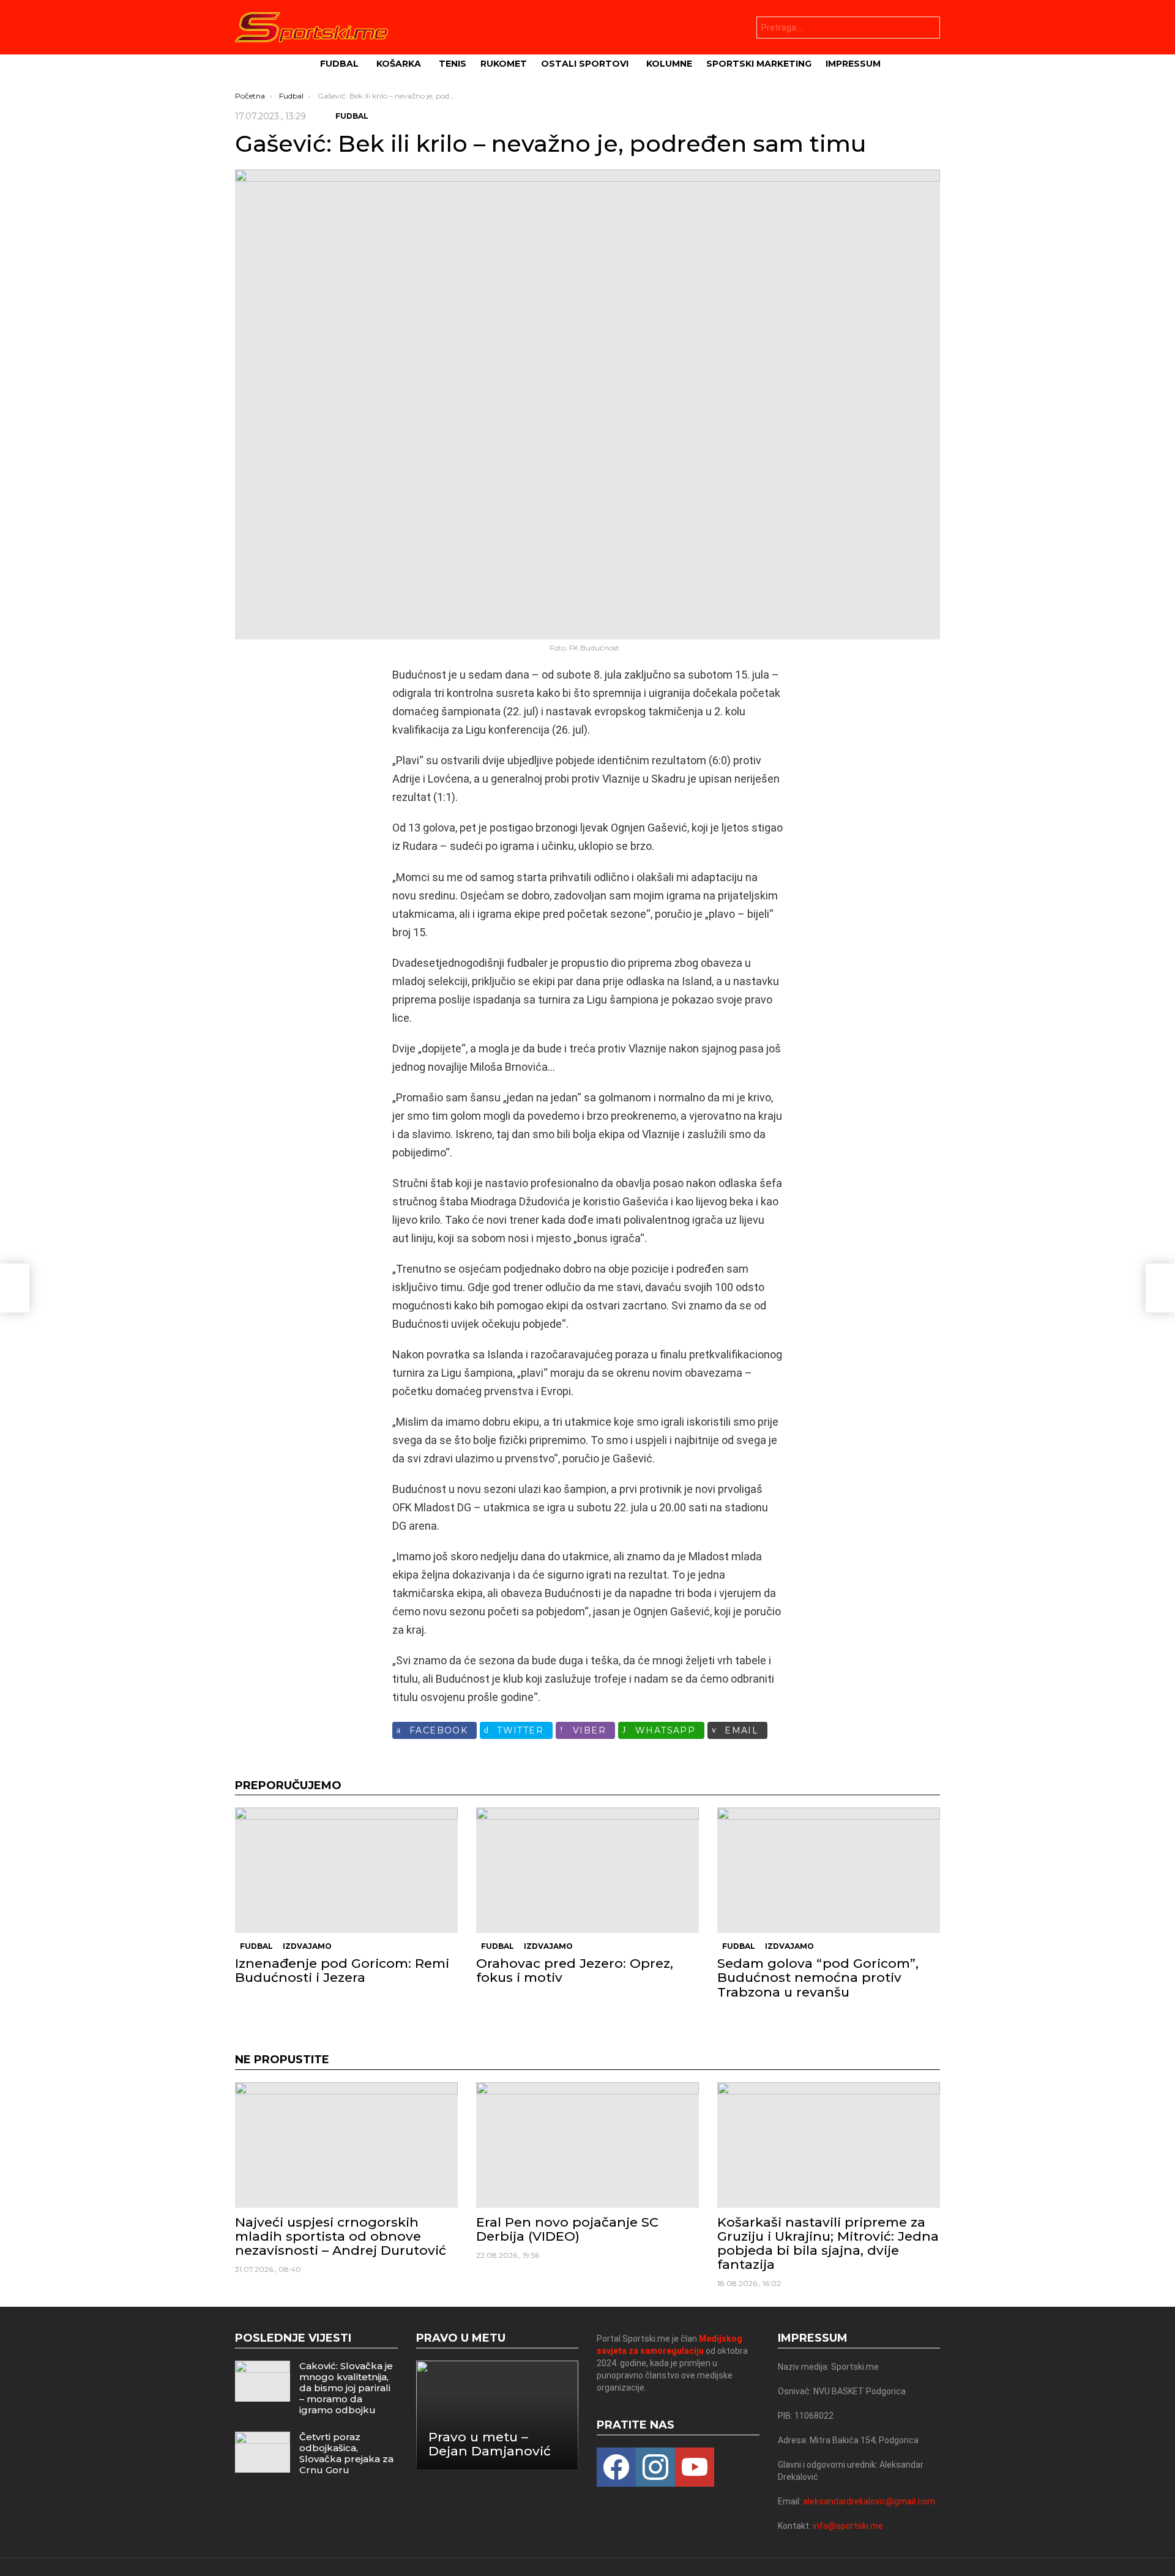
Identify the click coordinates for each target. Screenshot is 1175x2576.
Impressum (853, 64)
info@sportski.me (848, 2526)
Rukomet (504, 64)
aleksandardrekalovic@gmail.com (869, 2501)
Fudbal (339, 64)
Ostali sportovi (585, 64)
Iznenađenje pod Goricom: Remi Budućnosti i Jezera (342, 1970)
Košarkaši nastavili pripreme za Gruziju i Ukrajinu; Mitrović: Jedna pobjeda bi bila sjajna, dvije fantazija (828, 2243)
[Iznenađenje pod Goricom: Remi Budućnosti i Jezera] (346, 1870)
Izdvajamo (307, 1946)
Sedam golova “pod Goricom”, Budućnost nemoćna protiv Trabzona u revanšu (818, 1977)
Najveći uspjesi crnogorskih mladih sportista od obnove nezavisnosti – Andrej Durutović (341, 2236)
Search (928, 29)
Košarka (399, 64)
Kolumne (669, 64)
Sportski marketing (759, 64)
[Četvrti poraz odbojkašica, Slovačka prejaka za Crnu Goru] (263, 2452)
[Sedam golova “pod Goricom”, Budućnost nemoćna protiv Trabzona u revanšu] (829, 1870)
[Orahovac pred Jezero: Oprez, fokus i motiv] (587, 1870)
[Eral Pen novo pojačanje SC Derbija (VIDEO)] (587, 2145)
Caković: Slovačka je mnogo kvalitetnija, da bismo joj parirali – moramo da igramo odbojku (346, 2388)
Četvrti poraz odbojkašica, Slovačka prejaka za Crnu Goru (346, 2453)
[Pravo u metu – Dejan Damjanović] (498, 2415)
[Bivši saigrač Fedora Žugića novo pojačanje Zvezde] (15, 1288)
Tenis (453, 64)
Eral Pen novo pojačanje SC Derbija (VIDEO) (567, 2229)
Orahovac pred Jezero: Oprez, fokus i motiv (575, 1970)
